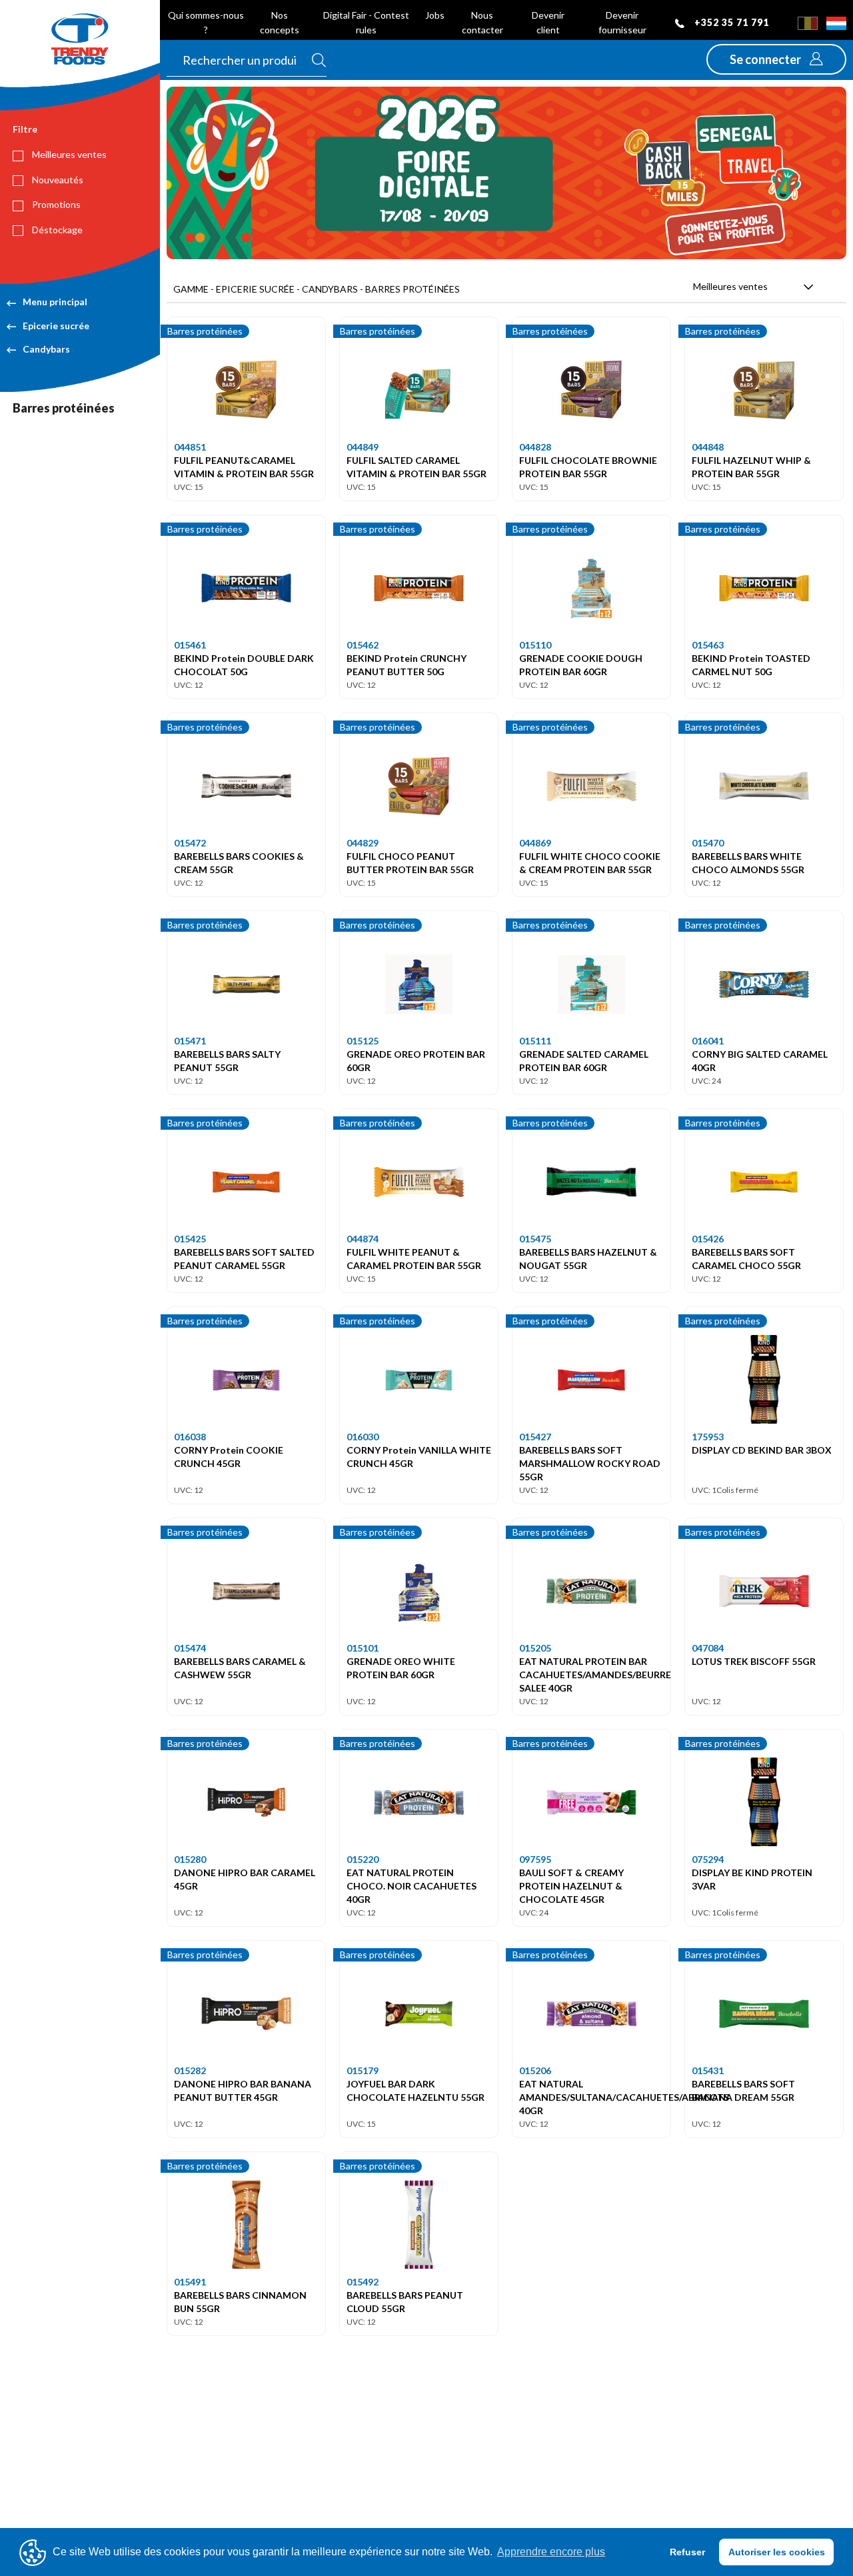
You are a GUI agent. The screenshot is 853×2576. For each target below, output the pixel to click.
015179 (363, 2070)
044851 (190, 447)
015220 (363, 1859)
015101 (363, 1648)
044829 (363, 843)
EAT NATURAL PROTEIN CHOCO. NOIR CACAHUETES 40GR (412, 1886)
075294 (708, 1859)
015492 (363, 2282)
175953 (708, 1437)
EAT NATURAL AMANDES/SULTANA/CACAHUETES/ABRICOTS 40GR (624, 2097)
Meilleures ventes (68, 154)
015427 (535, 1437)
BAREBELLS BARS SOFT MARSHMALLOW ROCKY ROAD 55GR (590, 1463)
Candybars (46, 349)
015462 (363, 645)
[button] (776, 59)
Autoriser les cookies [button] (777, 2552)
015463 (708, 645)
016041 (708, 1041)
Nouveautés (57, 180)
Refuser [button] (687, 2552)
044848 (708, 447)
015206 (535, 2070)
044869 (535, 843)
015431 (708, 2070)
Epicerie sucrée (56, 326)
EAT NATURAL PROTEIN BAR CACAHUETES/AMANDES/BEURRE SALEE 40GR (595, 1675)
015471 (190, 1041)
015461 (190, 645)
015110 (535, 645)
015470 (708, 843)
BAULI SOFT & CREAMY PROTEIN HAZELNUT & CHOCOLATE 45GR (571, 1886)
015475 (535, 1239)
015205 (535, 1648)
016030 (363, 1437)
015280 (190, 1859)
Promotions (55, 204)
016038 (190, 1437)
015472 (190, 843)
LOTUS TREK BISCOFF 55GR (754, 1661)
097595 (535, 1859)
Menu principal (55, 302)
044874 (363, 1239)
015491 (190, 2282)
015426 (708, 1239)
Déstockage (56, 230)
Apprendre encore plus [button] (551, 2552)
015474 (190, 1648)
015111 (535, 1041)
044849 (363, 447)
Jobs (435, 15)
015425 (190, 1239)
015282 (190, 2070)
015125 (363, 1041)
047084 (708, 1648)
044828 (535, 447)
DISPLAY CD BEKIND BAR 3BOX (762, 1450)
